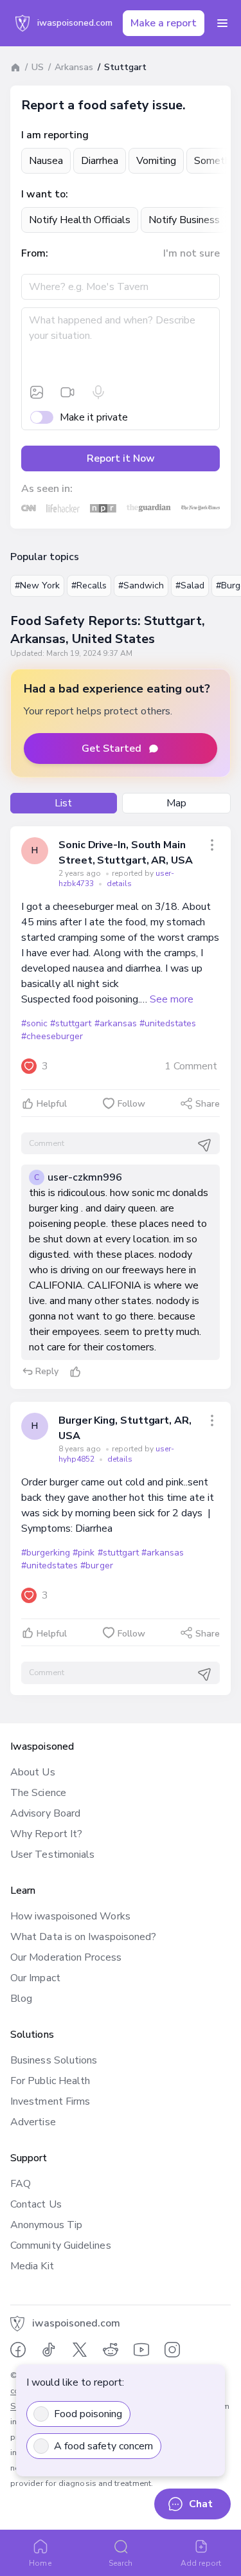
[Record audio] (98, 392)
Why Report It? (46, 1834)
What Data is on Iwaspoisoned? (83, 1937)
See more (172, 999)
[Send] (204, 1145)
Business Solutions (54, 2060)
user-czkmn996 (85, 1177)
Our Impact (35, 1978)
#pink (84, 1553)
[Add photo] (37, 392)
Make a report (164, 23)
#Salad (190, 585)
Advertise (33, 2122)
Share (208, 1104)
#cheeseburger (52, 1036)
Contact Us (36, 2204)
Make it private (94, 417)
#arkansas (116, 1023)
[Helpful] (75, 1372)
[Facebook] (18, 2350)
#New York (37, 585)
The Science (38, 1793)
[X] (80, 2350)
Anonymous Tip (46, 2225)
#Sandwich (141, 585)
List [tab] (63, 803)
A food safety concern (103, 2446)
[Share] (212, 845)
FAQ (21, 2184)
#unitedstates (168, 1023)
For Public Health (50, 2081)
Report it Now (121, 458)
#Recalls (89, 585)
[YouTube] (141, 2350)
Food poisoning (88, 2414)
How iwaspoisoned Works (70, 1916)
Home (40, 2563)
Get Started (112, 748)
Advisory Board (45, 1813)
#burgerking (46, 1553)
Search (121, 2563)
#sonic (34, 1023)
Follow (131, 1104)
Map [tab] (176, 803)
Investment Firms (50, 2101)
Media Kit (32, 2266)
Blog (21, 1999)
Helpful (52, 1104)
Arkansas (74, 67)
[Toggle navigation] (222, 23)
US (38, 67)
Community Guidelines (61, 2245)
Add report (201, 2563)
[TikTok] (49, 2350)
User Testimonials (52, 1855)
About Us (33, 1772)
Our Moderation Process (66, 1957)
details (119, 884)
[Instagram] (172, 2350)
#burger (96, 1565)
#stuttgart (71, 1023)
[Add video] (67, 392)
